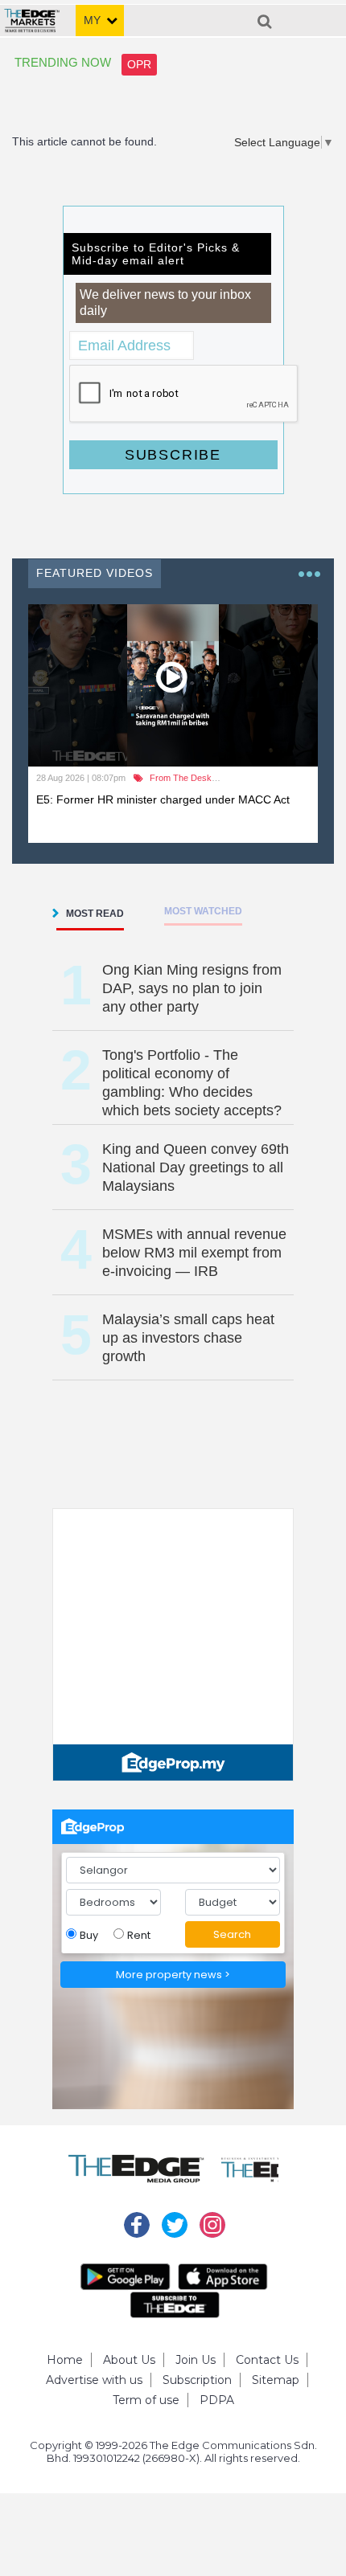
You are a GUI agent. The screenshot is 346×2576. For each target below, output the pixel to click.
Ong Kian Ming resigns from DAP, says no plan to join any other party (192, 988)
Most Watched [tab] (203, 911)
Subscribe (173, 455)
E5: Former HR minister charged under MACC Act (163, 799)
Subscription (197, 2380)
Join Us (196, 2360)
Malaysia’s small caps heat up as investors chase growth (188, 1338)
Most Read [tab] (95, 914)
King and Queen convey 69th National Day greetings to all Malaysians (196, 1167)
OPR (139, 64)
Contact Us (267, 2360)
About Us (129, 2360)
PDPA (217, 2400)
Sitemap (276, 2380)
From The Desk (181, 778)
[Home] (32, 14)
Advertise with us (94, 2380)
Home (65, 2360)
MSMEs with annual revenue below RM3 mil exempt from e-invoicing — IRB (194, 1253)
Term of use (146, 2400)
